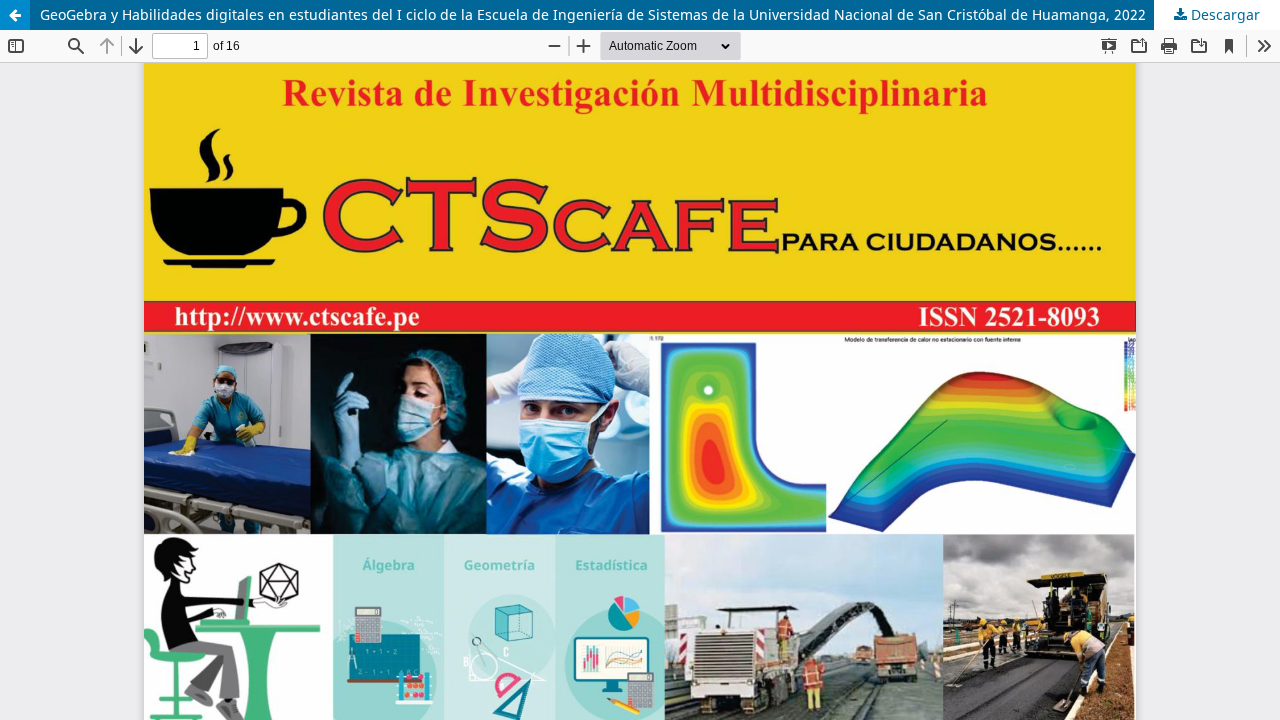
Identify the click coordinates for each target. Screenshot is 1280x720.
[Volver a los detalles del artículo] (15, 15)
